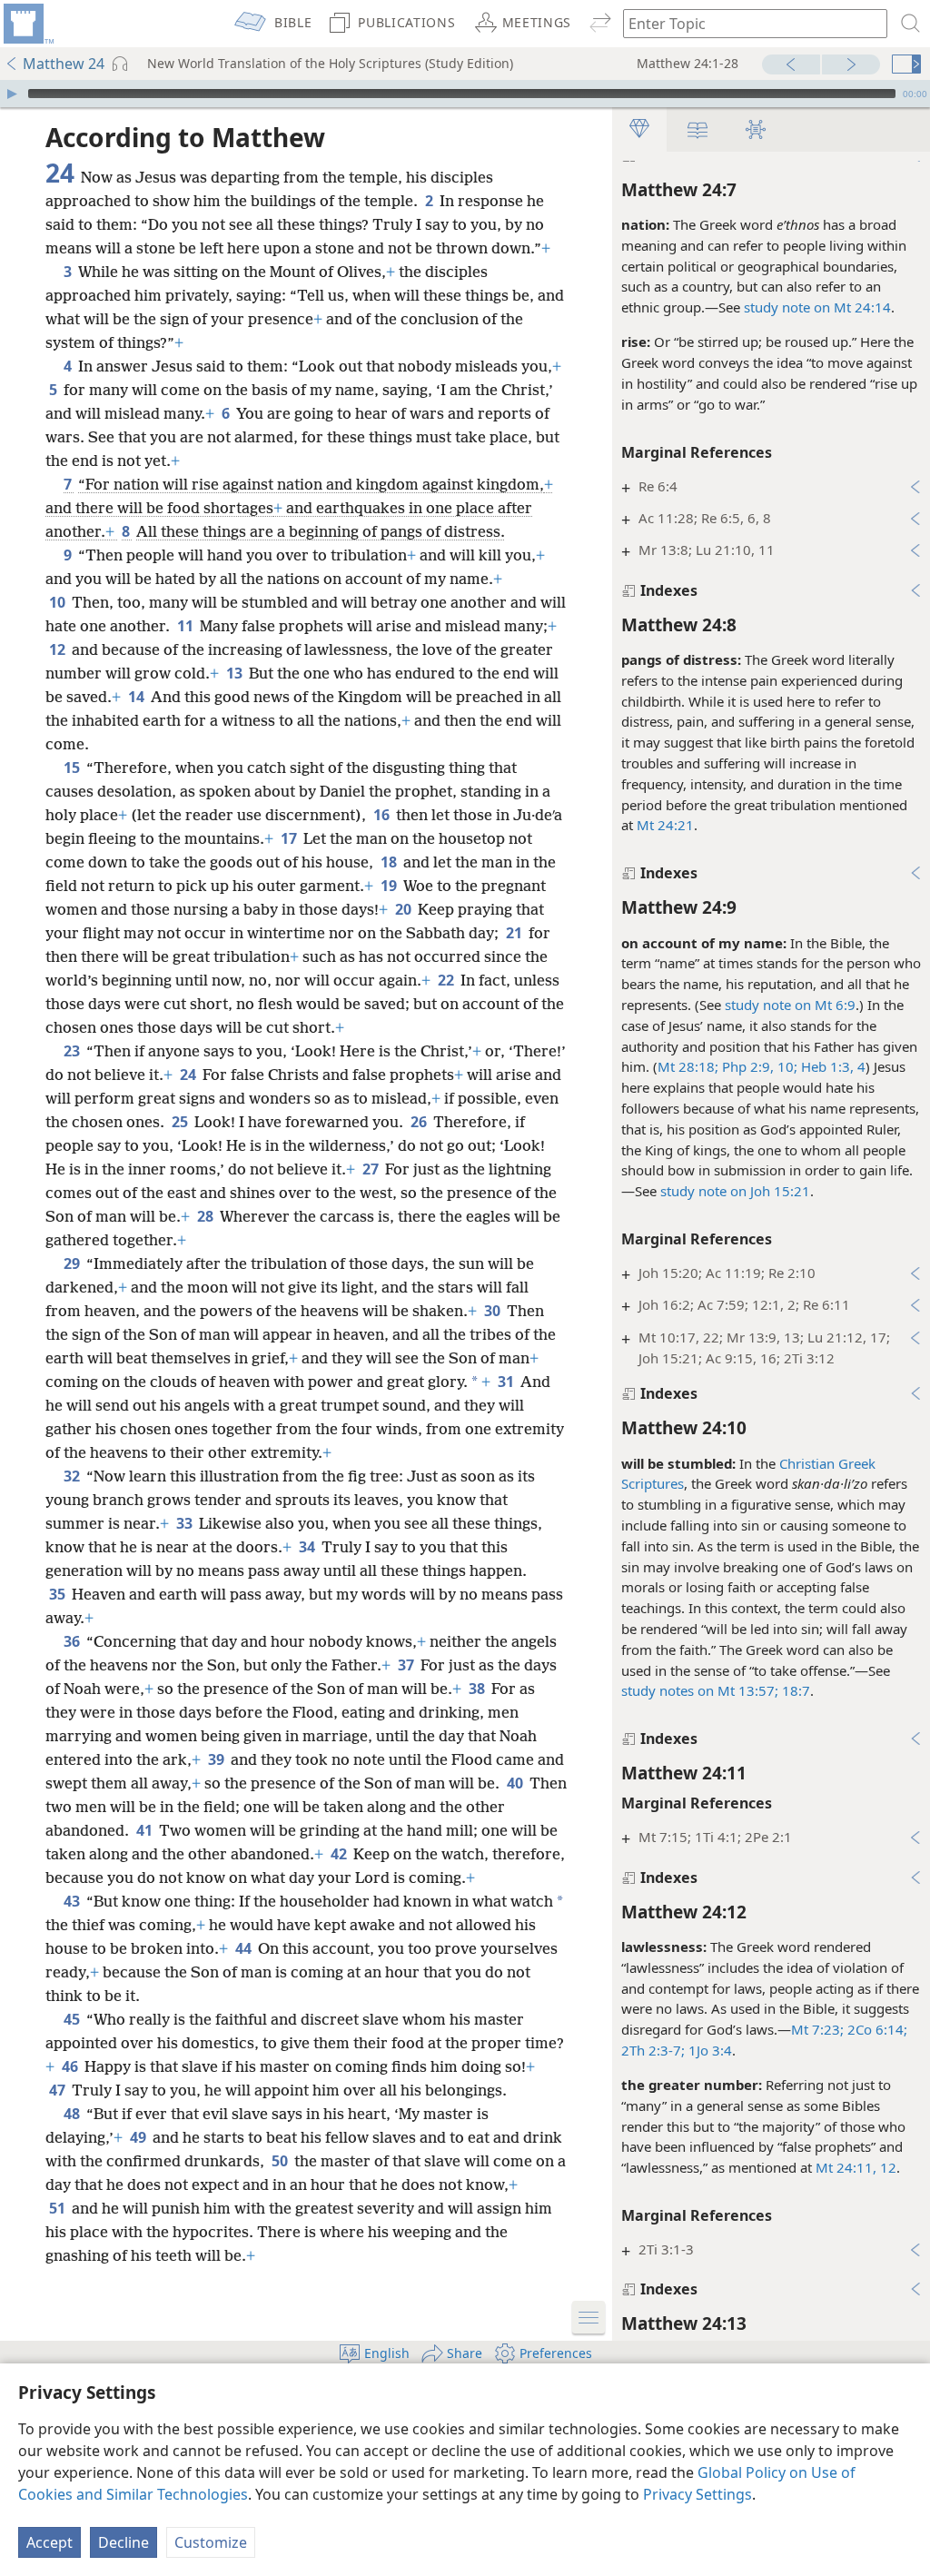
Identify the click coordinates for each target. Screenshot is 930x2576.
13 (236, 673)
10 (59, 602)
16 (383, 815)
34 (308, 1547)
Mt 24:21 (665, 825)
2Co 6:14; (876, 2029)
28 (207, 1216)
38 (478, 1689)
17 (290, 838)
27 (372, 1169)
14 (138, 697)
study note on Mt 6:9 (790, 1005)
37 (407, 1665)
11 (187, 626)
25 (181, 1122)
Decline (124, 2542)
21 (515, 933)
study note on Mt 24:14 (817, 307)
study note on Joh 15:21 (735, 1191)
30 (494, 1311)
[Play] (12, 94)
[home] (27, 24)
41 (146, 1830)
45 (73, 2019)
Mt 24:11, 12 (856, 2167)
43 (73, 1901)
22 (447, 980)
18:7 (794, 1690)
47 (59, 2090)
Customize (211, 2542)
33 (186, 1523)
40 (516, 1783)
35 (59, 1594)
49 (139, 2137)
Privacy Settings (697, 2494)
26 (420, 1122)
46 (71, 2066)
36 (73, 1641)
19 (390, 886)
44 (245, 1948)
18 (390, 862)
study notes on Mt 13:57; (700, 1690)
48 (73, 2114)
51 (59, 2208)
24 (189, 1075)
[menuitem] (27, 24)
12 (59, 649)
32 (73, 1476)
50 (281, 2161)
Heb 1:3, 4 (831, 1066)
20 (405, 909)
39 (218, 1759)
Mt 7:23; (817, 2029)
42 (340, 1854)
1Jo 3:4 (708, 2050)
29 (73, 1263)
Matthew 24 (64, 64)
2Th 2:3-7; (653, 2050)
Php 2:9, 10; (758, 1066)
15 (73, 768)
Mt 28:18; (688, 1066)
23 (73, 1051)
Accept (49, 2542)
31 (507, 1382)
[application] (465, 94)
